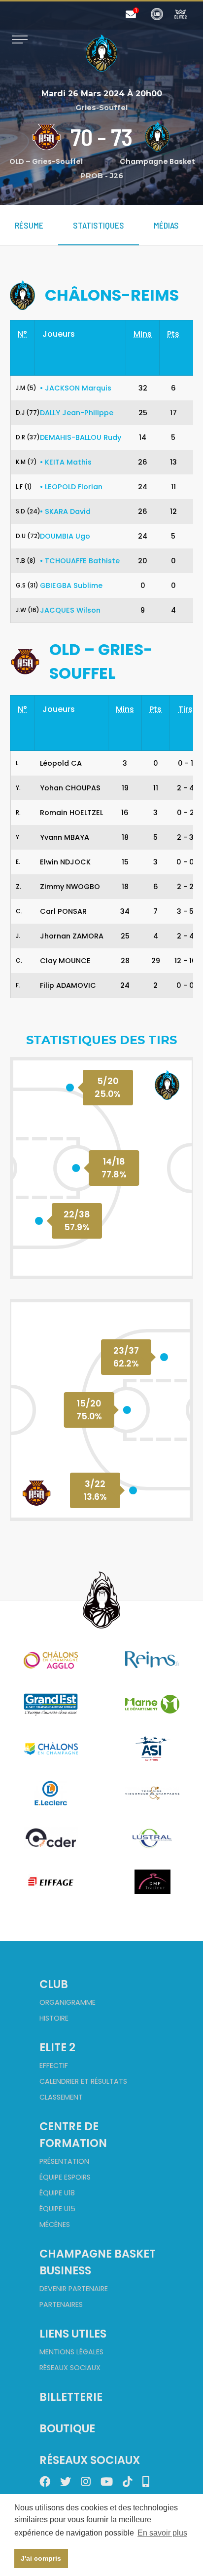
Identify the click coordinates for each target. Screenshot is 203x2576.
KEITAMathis (66, 462)
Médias (166, 225)
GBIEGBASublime (71, 585)
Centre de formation (73, 2135)
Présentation (64, 2161)
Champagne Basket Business (98, 2262)
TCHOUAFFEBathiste (80, 561)
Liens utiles (73, 2334)
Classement (61, 2097)
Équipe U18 (57, 2193)
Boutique (67, 2428)
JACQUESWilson (70, 610)
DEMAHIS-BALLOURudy (81, 437)
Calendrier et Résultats (83, 2081)
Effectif (54, 2066)
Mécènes (55, 2225)
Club (54, 1984)
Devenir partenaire (74, 2289)
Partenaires (61, 2304)
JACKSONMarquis (76, 388)
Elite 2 (57, 2047)
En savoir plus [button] (162, 2533)
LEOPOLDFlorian (71, 487)
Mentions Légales (71, 2352)
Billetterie (71, 2397)
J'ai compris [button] (41, 2558)
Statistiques (99, 225)
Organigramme (68, 2002)
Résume (29, 225)
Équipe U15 (57, 2209)
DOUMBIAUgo (65, 536)
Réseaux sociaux (70, 2368)
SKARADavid (65, 511)
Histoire (54, 2018)
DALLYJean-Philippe (77, 413)
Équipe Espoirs (65, 2177)
